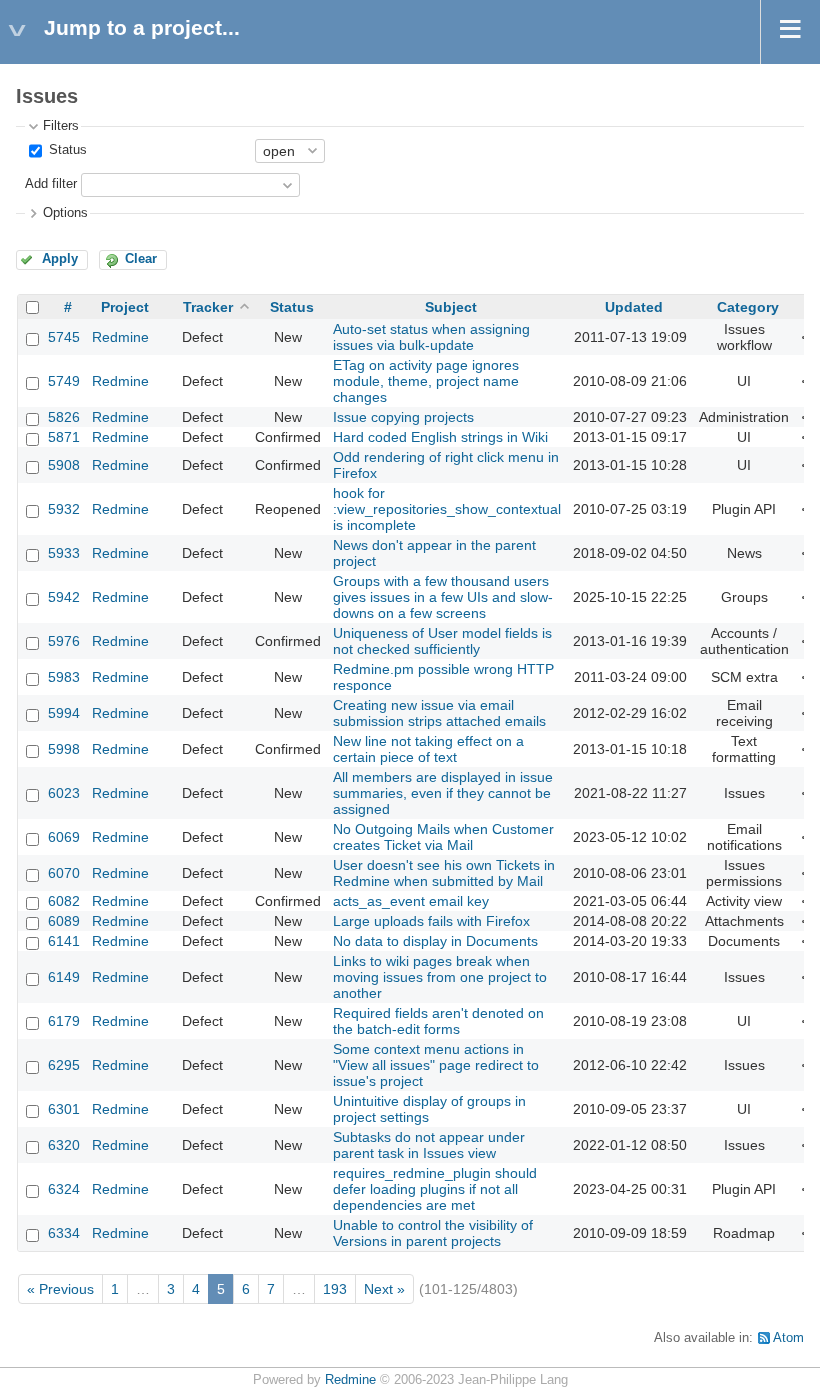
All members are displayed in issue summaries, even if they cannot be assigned (443, 793)
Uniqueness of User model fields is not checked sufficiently (442, 641)
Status (66, 150)
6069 (64, 837)
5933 (64, 553)
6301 (64, 1109)
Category (748, 307)
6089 (64, 921)
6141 (64, 941)
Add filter (51, 184)
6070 (64, 873)
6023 (64, 793)
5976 (64, 641)
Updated (634, 307)
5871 (64, 437)
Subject (451, 307)
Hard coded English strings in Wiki (440, 437)
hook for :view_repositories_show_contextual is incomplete (447, 509)
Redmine (120, 337)
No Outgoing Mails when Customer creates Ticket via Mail (443, 837)
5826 (64, 417)
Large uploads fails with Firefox (431, 921)
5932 (64, 509)
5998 (64, 749)
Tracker (208, 307)
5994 (64, 713)
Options (65, 213)
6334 (64, 1233)
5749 (64, 381)
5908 (64, 465)
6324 (64, 1189)
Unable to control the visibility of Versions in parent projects (433, 1233)
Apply (60, 259)
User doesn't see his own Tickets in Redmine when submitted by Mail (444, 873)
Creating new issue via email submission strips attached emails (439, 713)
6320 (64, 1145)
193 (335, 1289)
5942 (64, 597)
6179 (64, 1021)
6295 (64, 1065)
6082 (64, 901)
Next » (384, 1289)
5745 (64, 337)
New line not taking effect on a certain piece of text (428, 749)
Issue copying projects (403, 417)
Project (125, 307)
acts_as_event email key (411, 901)
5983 (64, 677)
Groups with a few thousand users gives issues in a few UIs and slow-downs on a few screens (443, 597)
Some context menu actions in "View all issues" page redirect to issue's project (436, 1065)
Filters (61, 126)
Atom (788, 1338)
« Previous (60, 1289)
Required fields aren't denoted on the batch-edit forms (438, 1021)
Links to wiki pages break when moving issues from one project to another (440, 977)
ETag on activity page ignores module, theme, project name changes (426, 381)
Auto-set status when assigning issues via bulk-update (431, 337)
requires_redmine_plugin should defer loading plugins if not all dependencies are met (435, 1189)
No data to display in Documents (435, 941)
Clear (141, 259)
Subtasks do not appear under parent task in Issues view (429, 1145)
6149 (64, 977)
